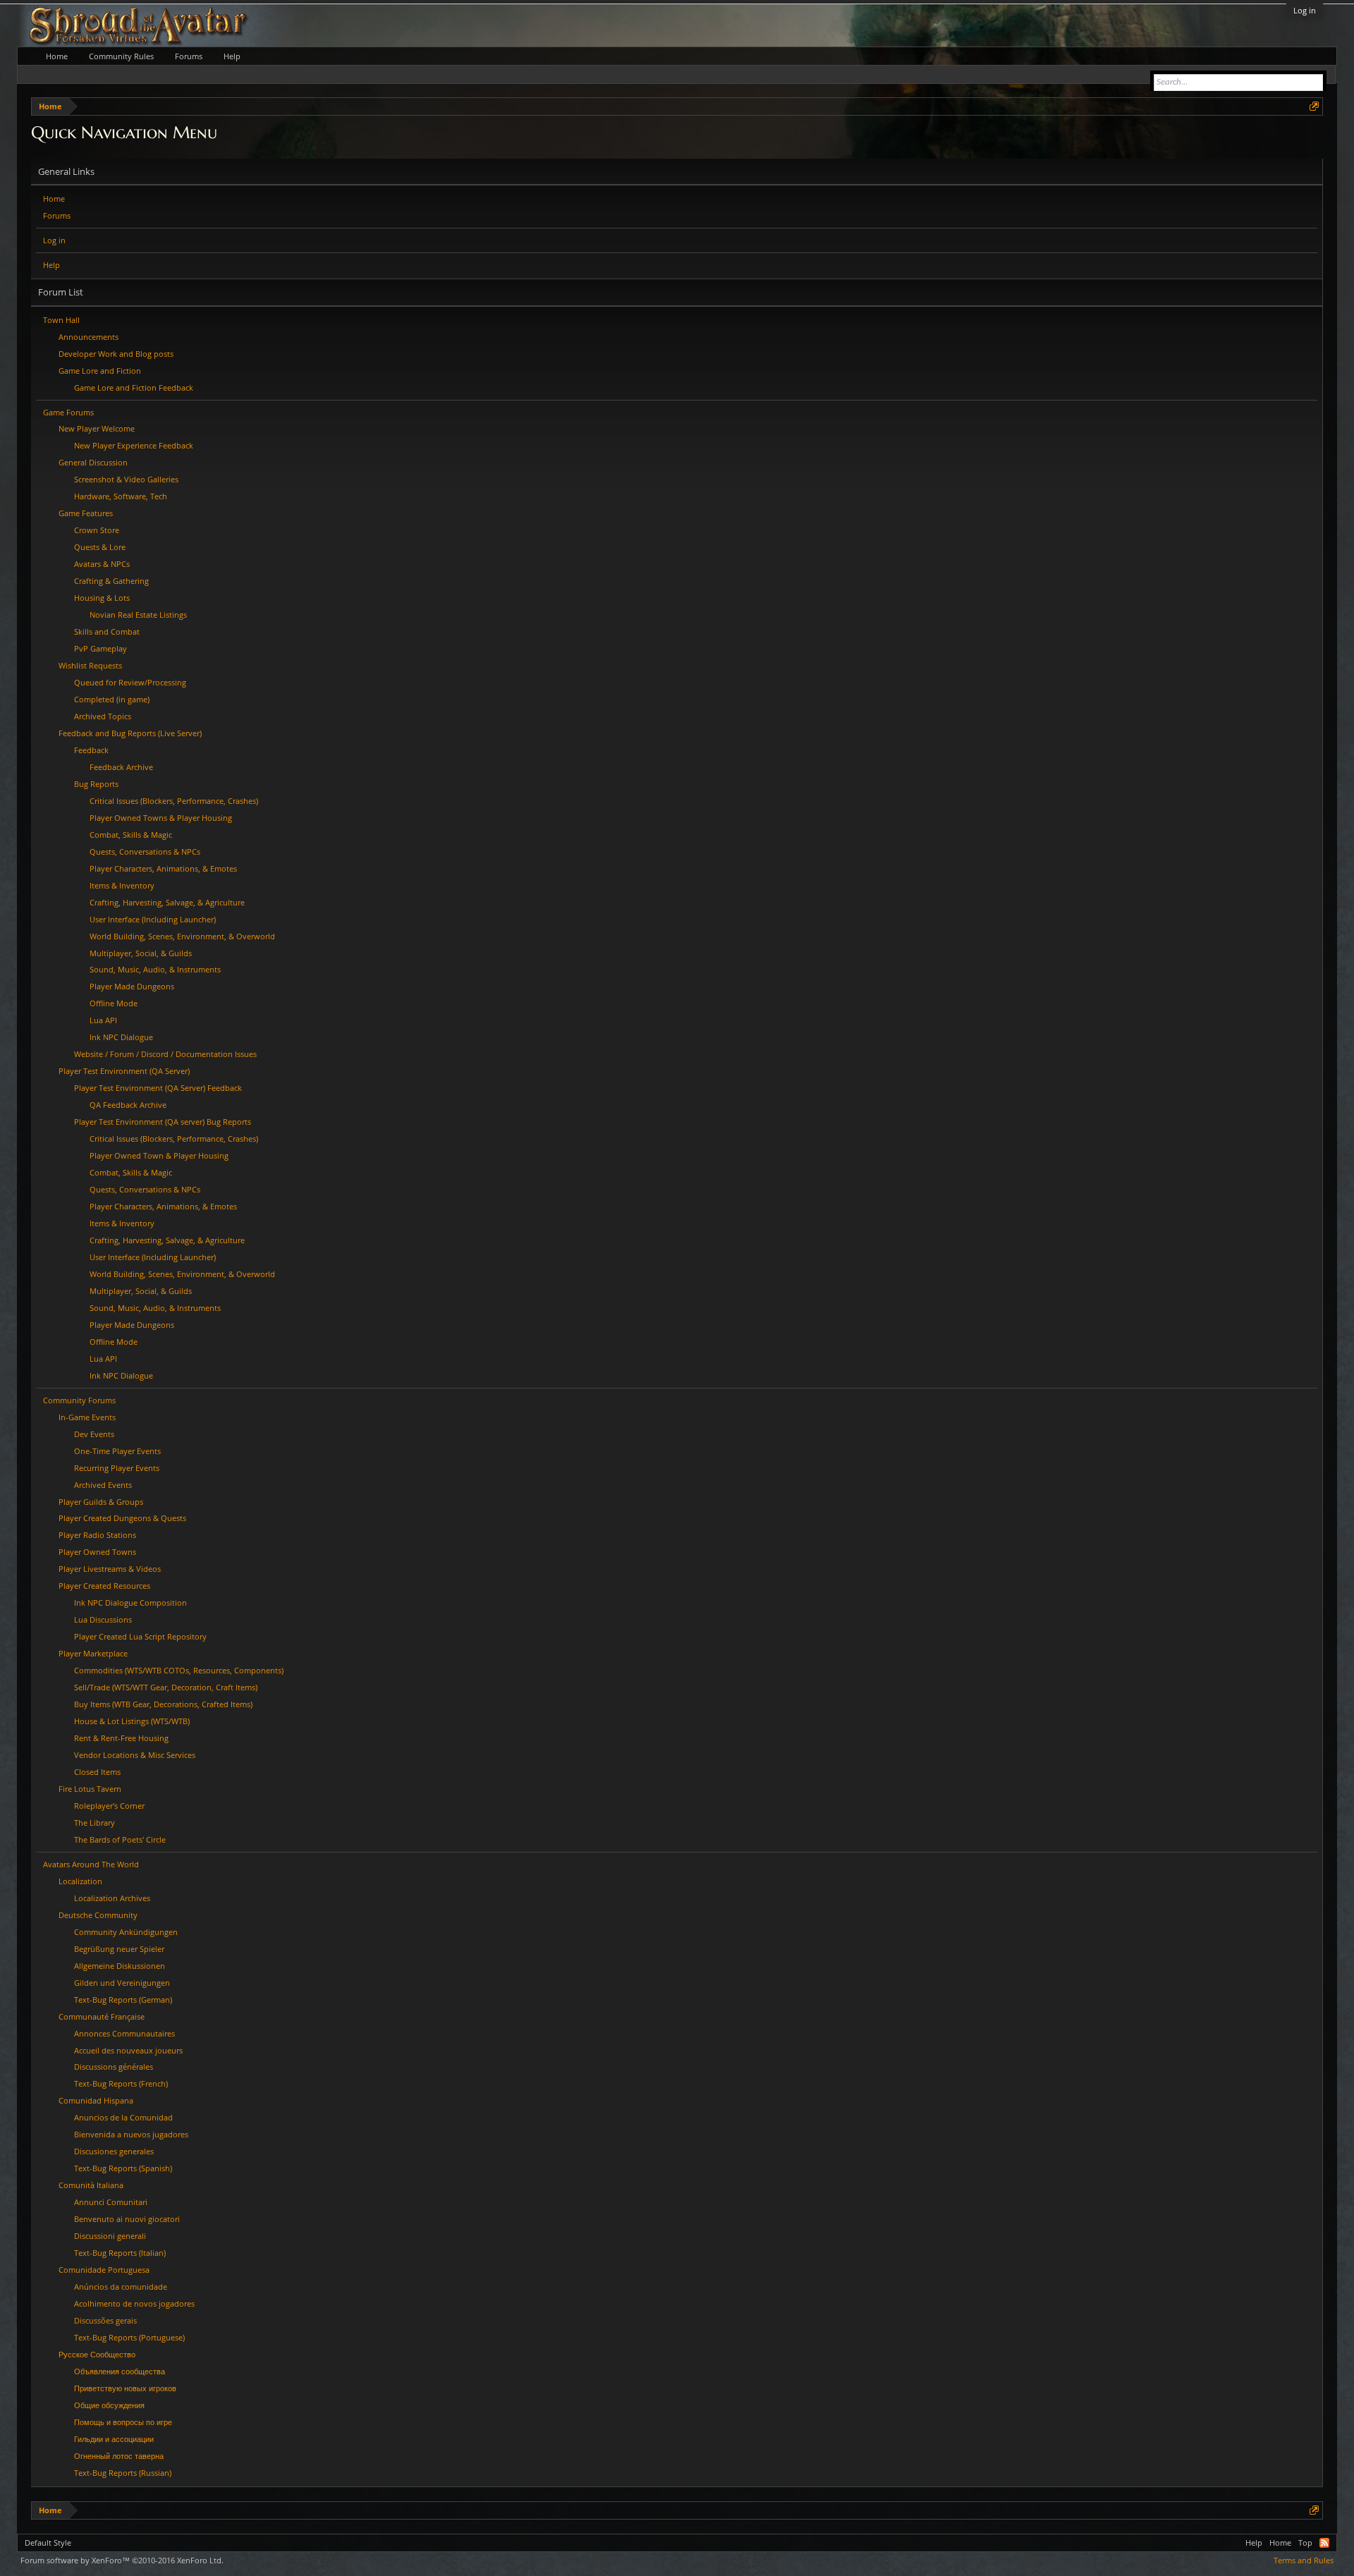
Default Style (48, 2543)
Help (51, 265)
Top (1305, 2543)
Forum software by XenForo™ (122, 2560)
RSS (1324, 2543)
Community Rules (121, 56)
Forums (57, 215)
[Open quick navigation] (1314, 106)
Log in (1305, 10)
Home (54, 199)
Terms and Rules (1304, 2560)
